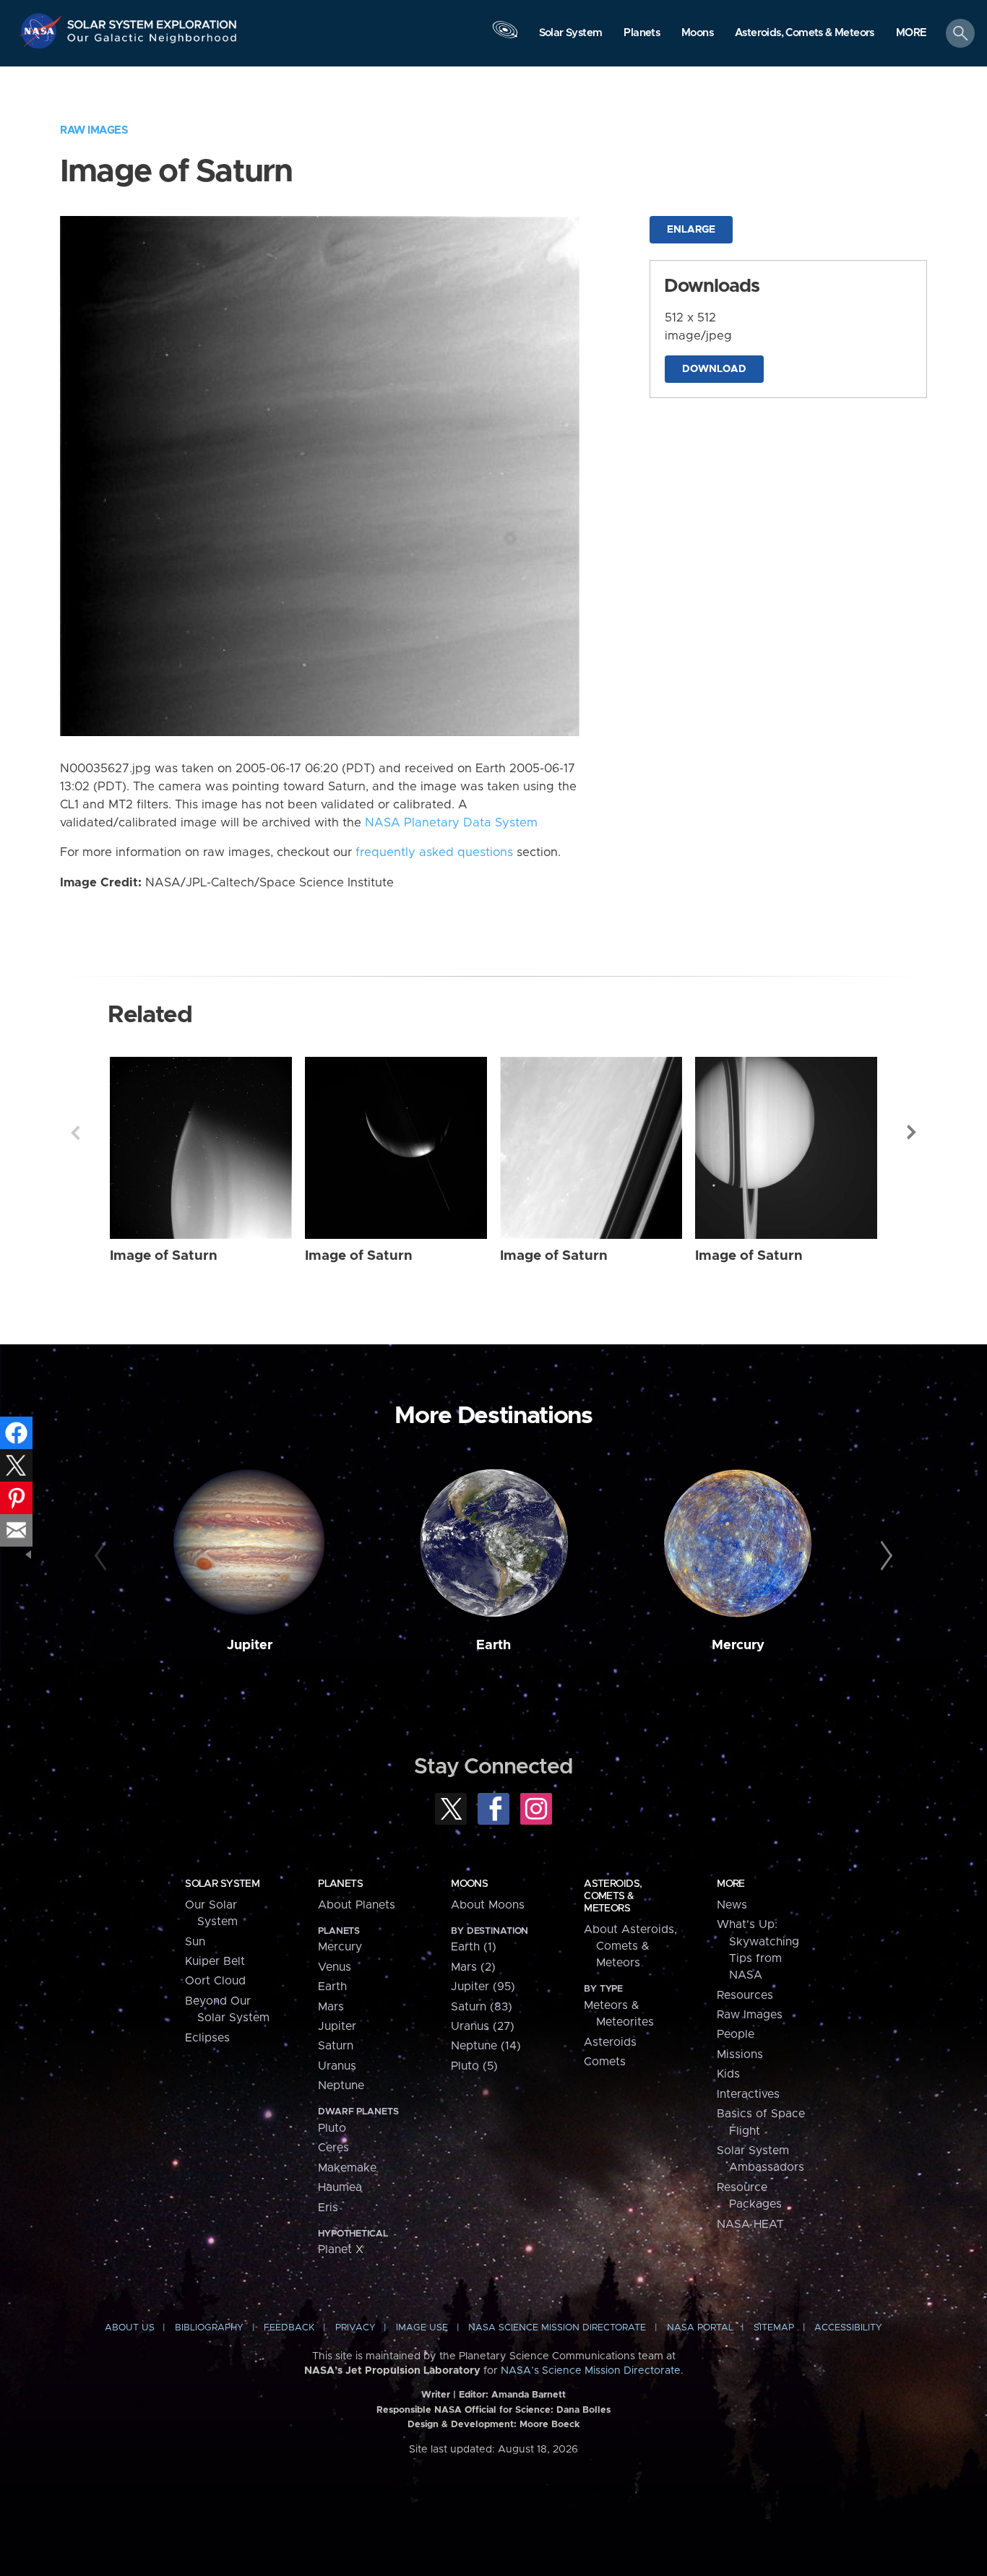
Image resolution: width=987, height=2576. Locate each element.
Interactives (748, 2094)
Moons (469, 1884)
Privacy (355, 2328)
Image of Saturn (164, 1256)
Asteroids (610, 2042)
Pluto (332, 2128)
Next (912, 1133)
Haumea (340, 2187)
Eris (328, 2208)
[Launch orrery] (505, 37)
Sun (195, 1942)
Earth (493, 1645)
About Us (130, 2328)
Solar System (222, 1884)
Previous (75, 1133)
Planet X (341, 2249)
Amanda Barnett (529, 2395)
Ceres (333, 2148)
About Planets (357, 1905)
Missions (740, 2054)
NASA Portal (700, 2328)
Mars (331, 2007)
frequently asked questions (434, 852)
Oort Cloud (215, 1981)
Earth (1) (474, 1947)
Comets (605, 2062)
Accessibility (848, 2328)
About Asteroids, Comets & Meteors (630, 1946)
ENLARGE (691, 230)
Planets (340, 1884)
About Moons (488, 1905)
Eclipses (207, 2038)
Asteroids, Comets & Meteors (613, 1896)
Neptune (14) (486, 2046)
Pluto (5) (474, 2066)
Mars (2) (473, 1967)
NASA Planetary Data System (451, 823)
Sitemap (774, 2328)
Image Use (422, 2328)
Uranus (337, 2066)
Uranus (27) (483, 2026)
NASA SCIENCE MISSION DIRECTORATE (557, 2328)
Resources (745, 1995)
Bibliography (209, 2328)
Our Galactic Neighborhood (152, 42)
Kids (728, 2074)
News (732, 1905)
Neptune (341, 2086)
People (736, 2034)
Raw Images (94, 130)
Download (714, 369)
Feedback (289, 2328)
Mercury (738, 1645)
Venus (335, 1967)
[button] (911, 34)
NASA (42, 31)
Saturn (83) (482, 2007)
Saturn (336, 2046)
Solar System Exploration (152, 21)
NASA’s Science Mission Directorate (591, 2371)
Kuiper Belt (215, 1961)
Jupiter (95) (483, 1987)
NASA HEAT (750, 2224)
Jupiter (250, 1645)
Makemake (347, 2168)
